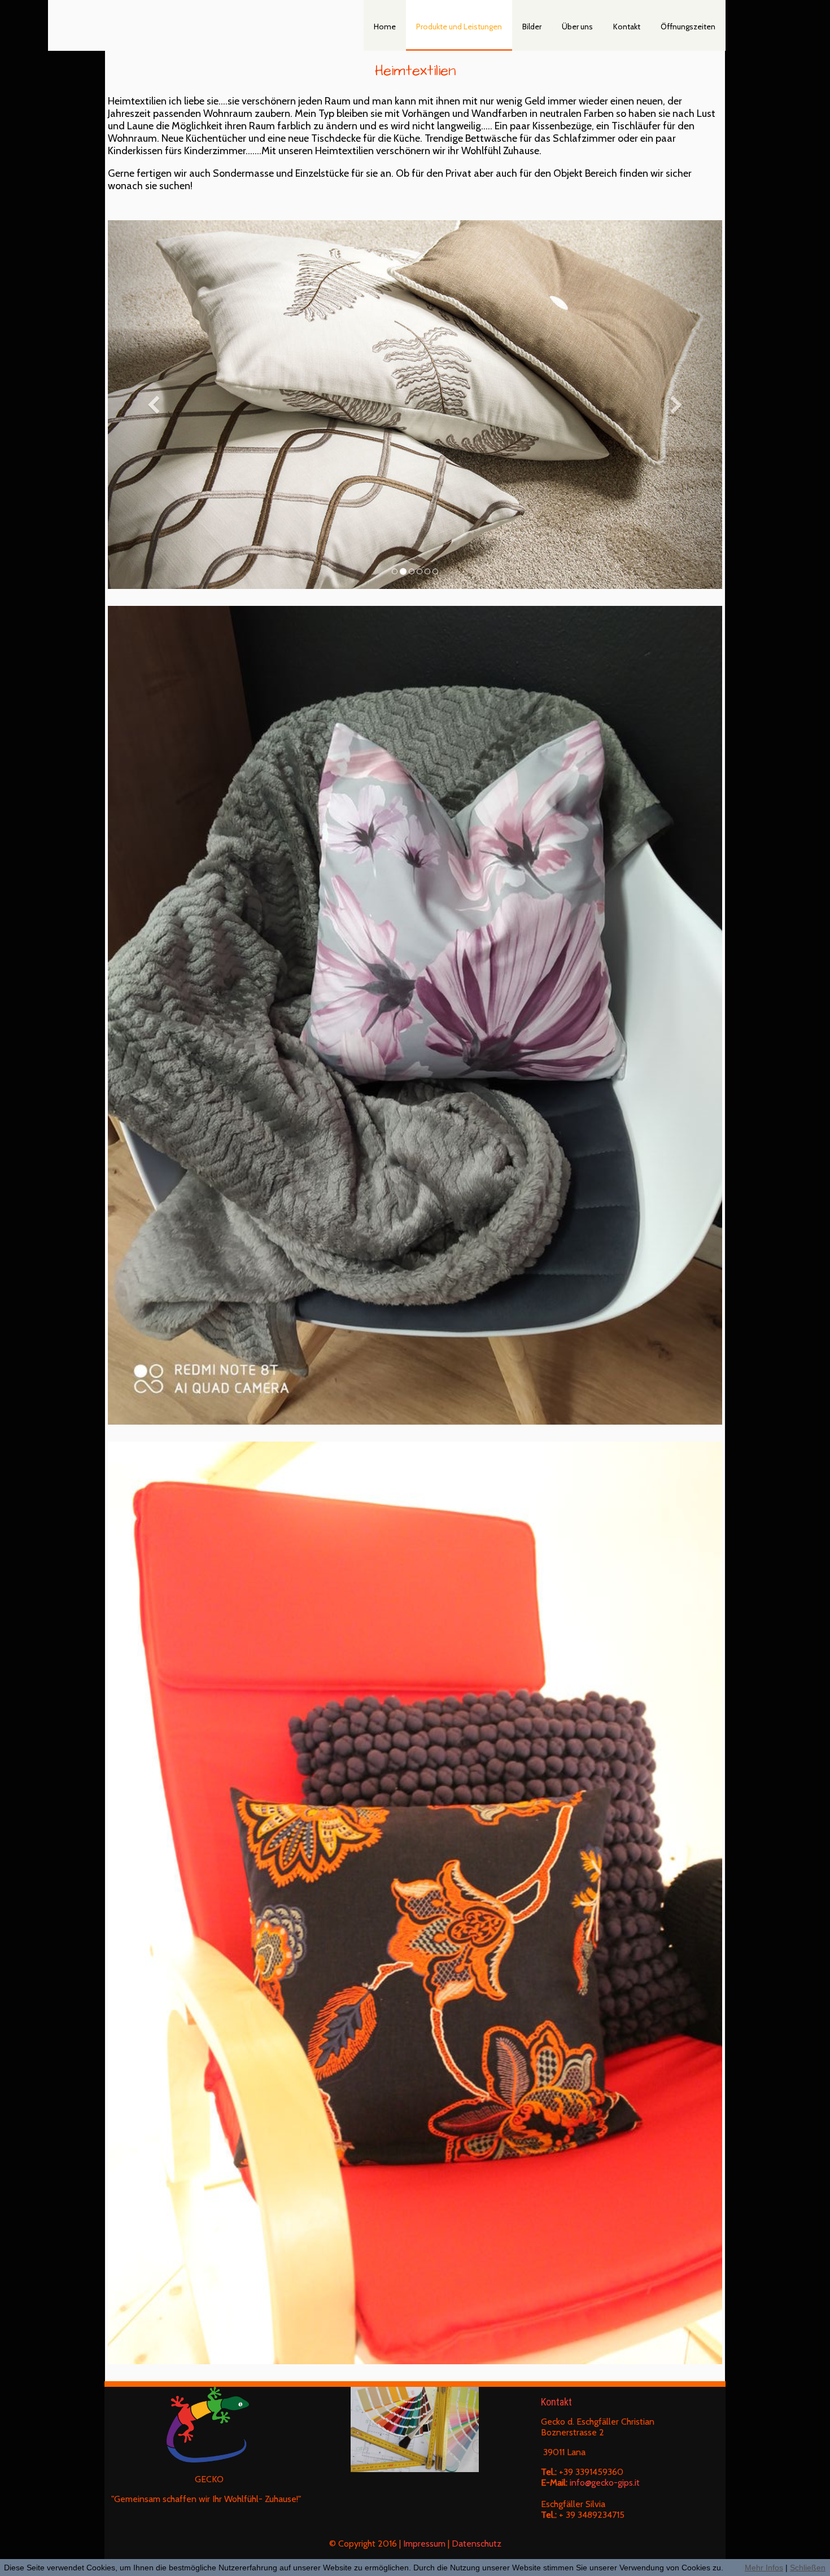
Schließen (808, 2568)
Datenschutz (477, 2544)
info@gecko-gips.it (605, 2483)
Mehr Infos (764, 2568)
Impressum (424, 2544)
